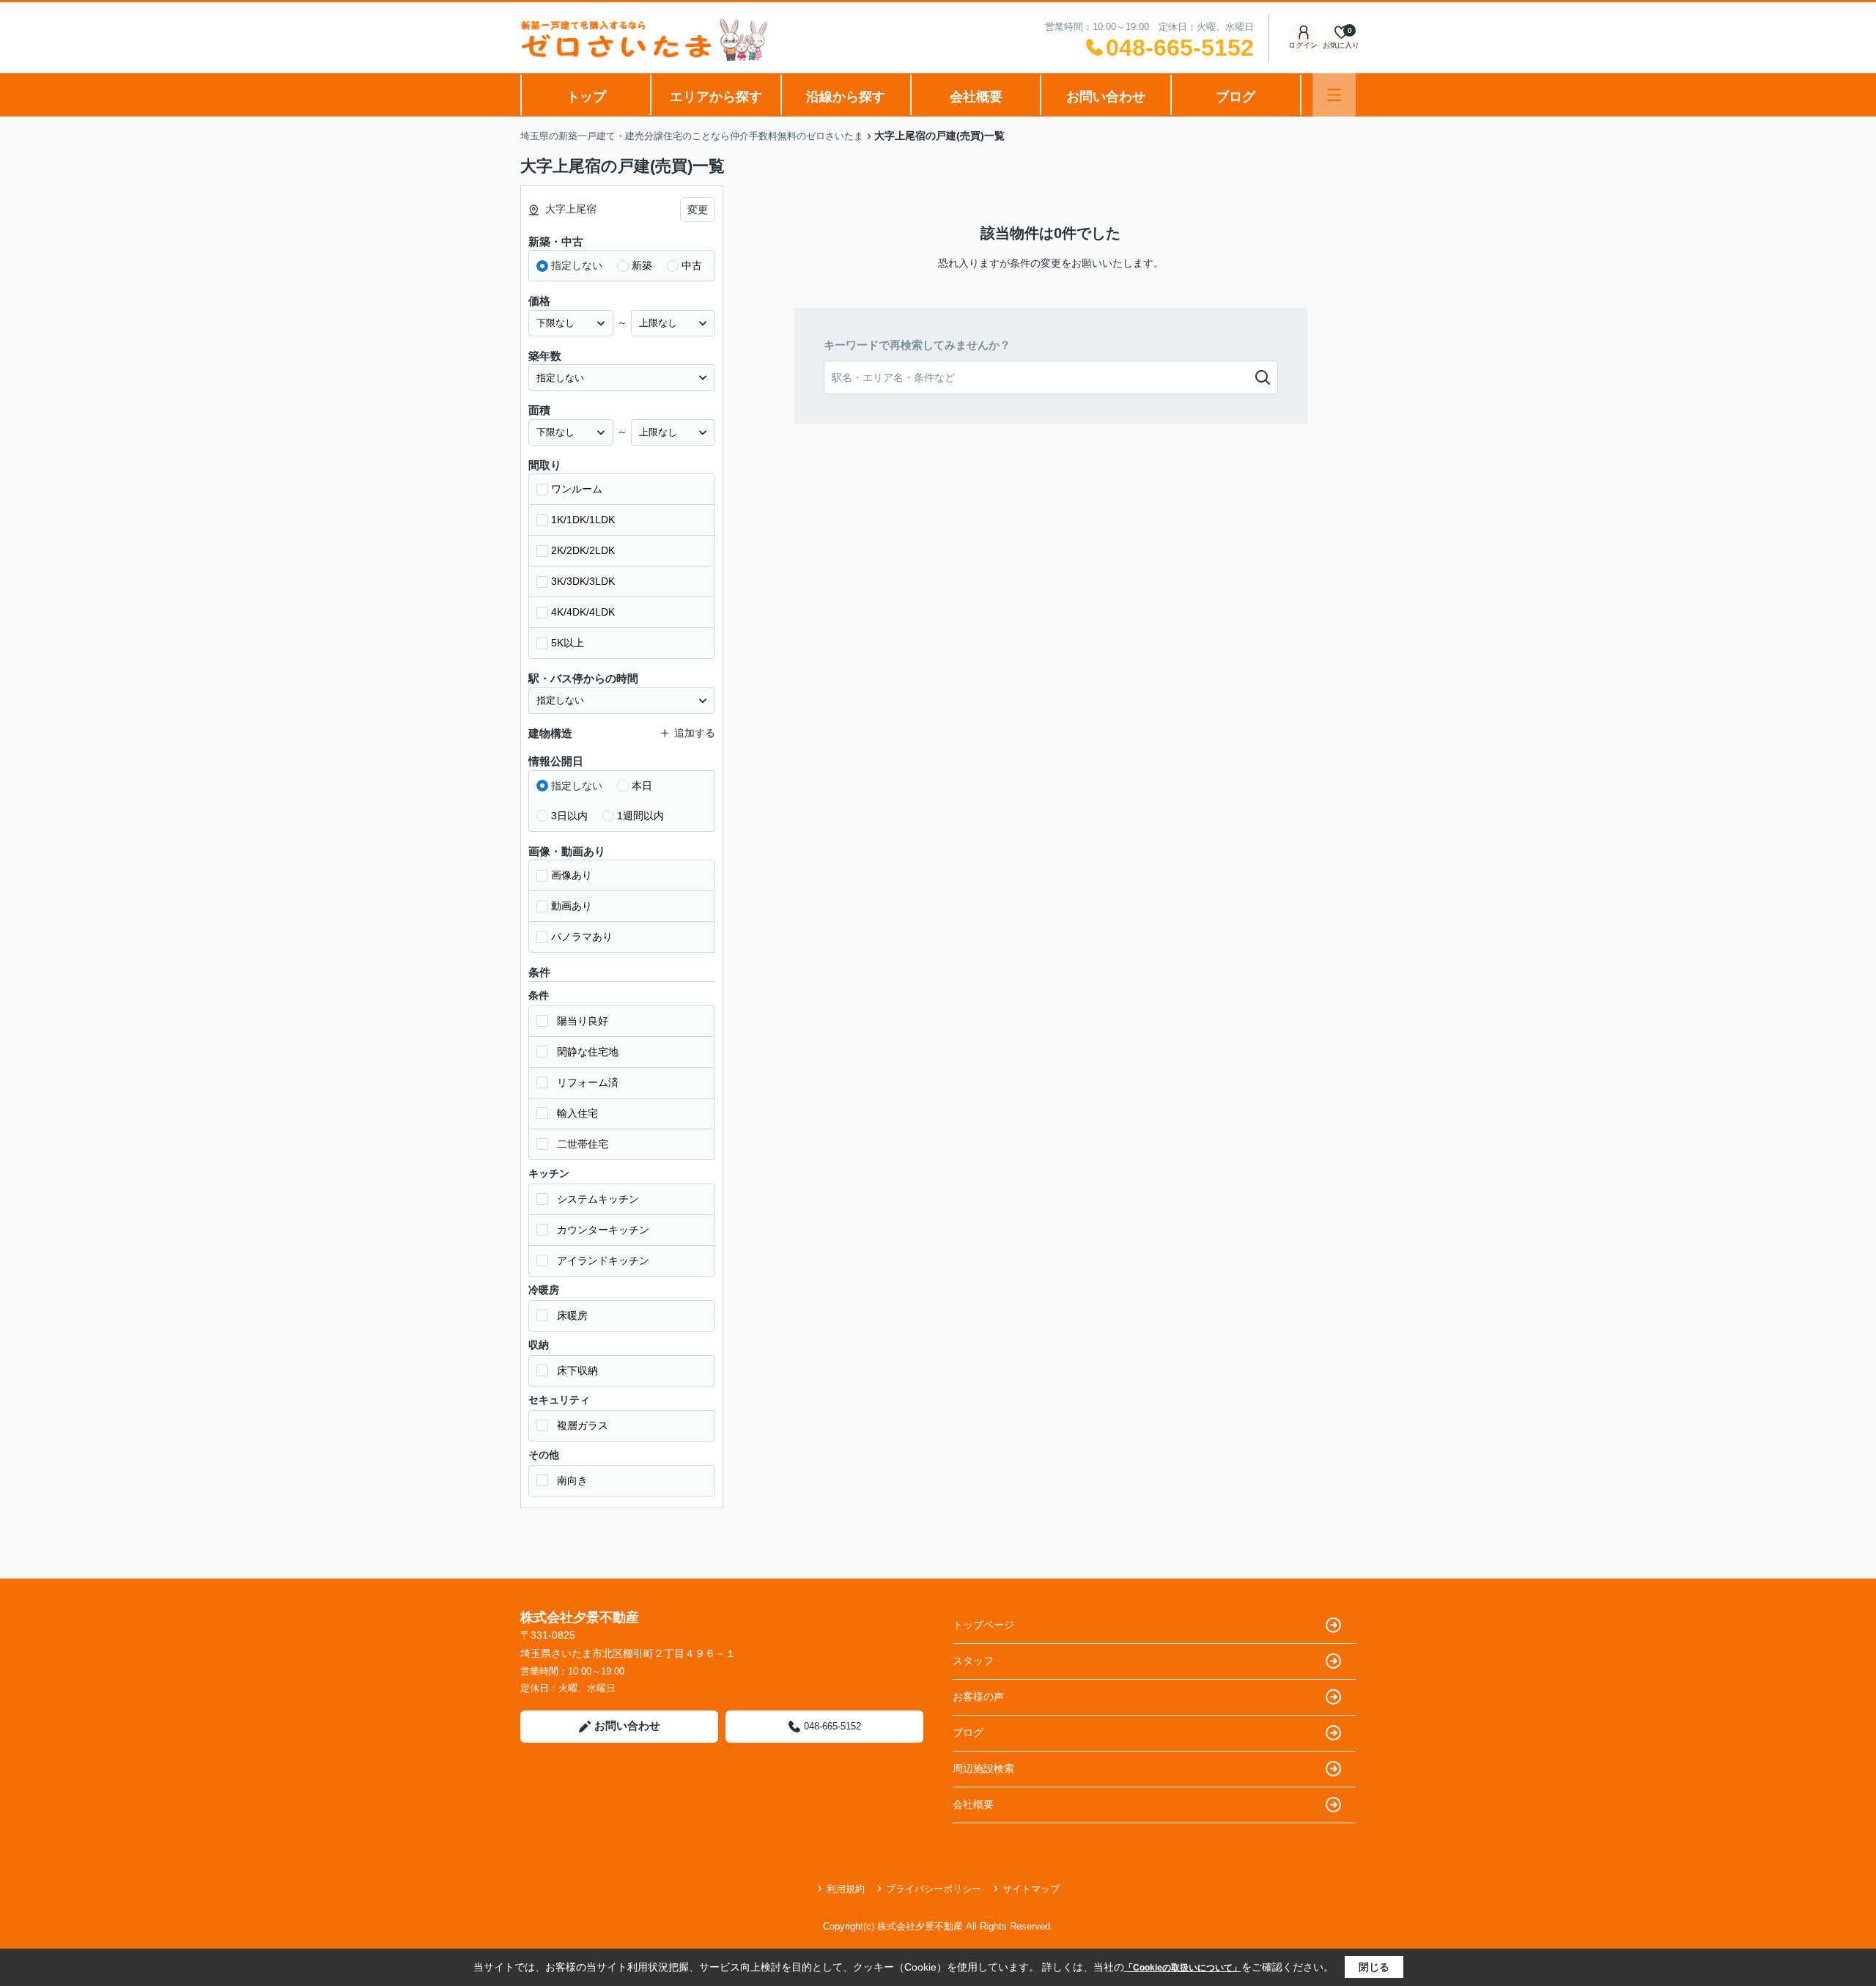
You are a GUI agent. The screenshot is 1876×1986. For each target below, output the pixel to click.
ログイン (1303, 45)
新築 (642, 265)
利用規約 (846, 1889)
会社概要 (976, 97)
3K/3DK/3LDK (583, 581)
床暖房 (572, 1315)
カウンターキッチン (603, 1230)
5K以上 (568, 643)
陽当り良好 (583, 1021)
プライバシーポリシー (934, 1889)
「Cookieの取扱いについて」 (1183, 1968)
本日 (642, 786)
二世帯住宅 (583, 1144)
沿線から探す (846, 97)
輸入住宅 (577, 1113)
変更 (698, 210)
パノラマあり (582, 937)
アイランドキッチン (603, 1260)
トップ (586, 97)
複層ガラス (583, 1425)
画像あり (572, 875)
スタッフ (973, 1661)
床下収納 (577, 1370)
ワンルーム (577, 489)
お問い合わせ (1106, 97)
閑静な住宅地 (588, 1052)
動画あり (572, 906)
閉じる (1374, 1967)
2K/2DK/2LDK (583, 550)
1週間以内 (640, 816)
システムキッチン (598, 1199)
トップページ (983, 1625)
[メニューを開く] (1334, 95)
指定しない (577, 265)
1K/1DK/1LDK (583, 520)
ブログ (1236, 97)
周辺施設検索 (983, 1768)
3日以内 (569, 816)
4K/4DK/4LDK (583, 612)
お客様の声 (978, 1697)
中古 (692, 265)
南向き (572, 1480)
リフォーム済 (588, 1082)
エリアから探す (716, 97)
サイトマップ (1031, 1889)
